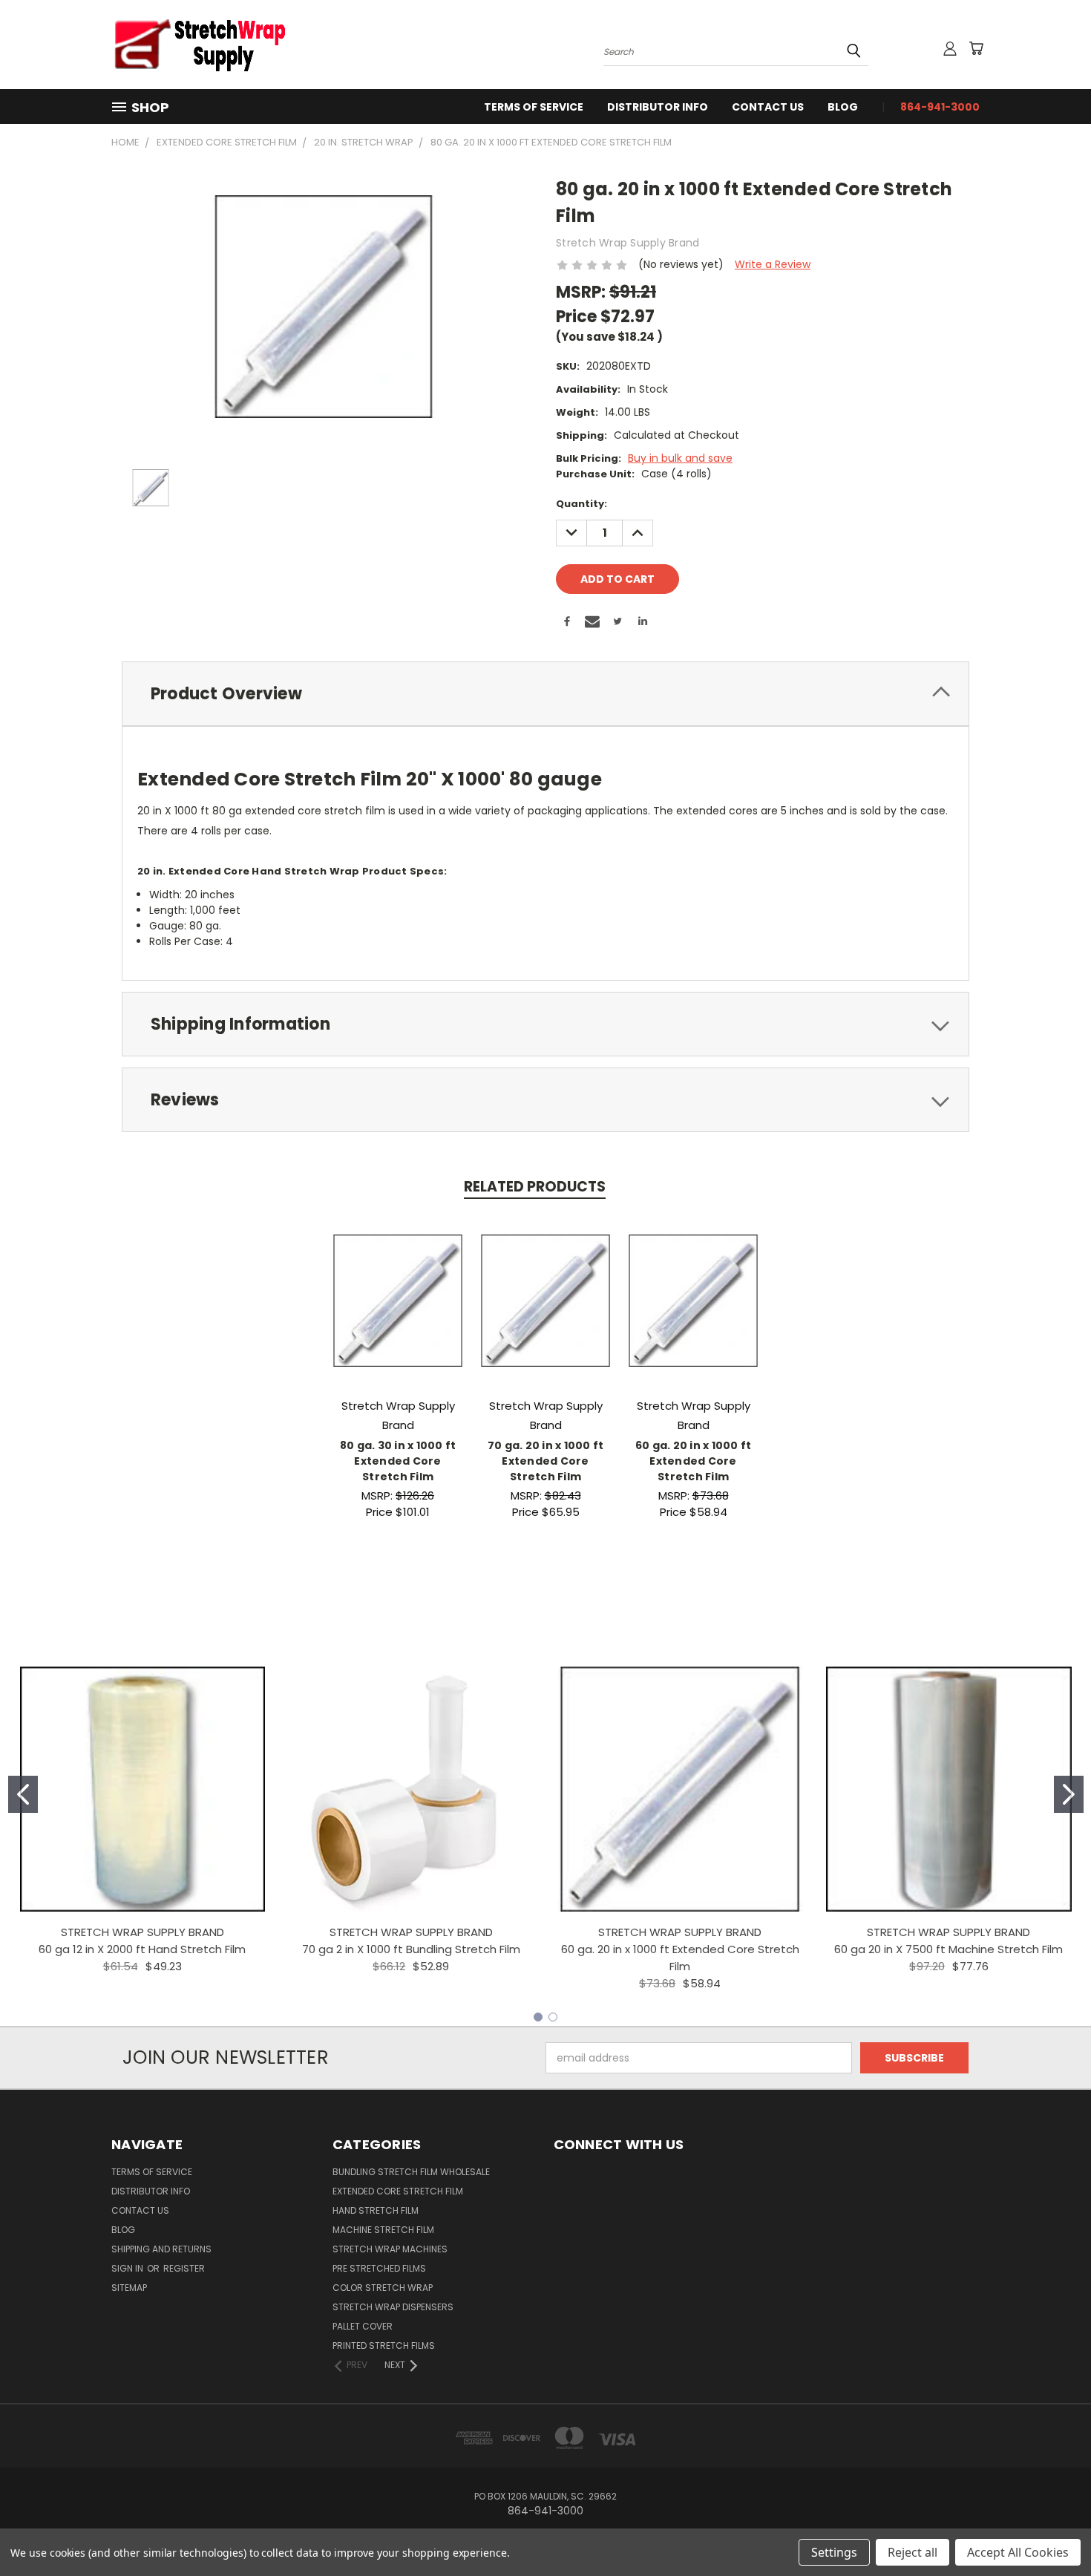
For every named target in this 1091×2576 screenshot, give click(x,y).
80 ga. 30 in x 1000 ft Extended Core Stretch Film (398, 1461)
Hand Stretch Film (376, 2210)
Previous (1052, 2530)
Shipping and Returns (161, 2249)
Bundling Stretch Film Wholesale (411, 2172)
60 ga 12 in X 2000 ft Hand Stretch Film (142, 1949)
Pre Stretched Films (379, 2268)
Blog (843, 107)
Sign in (128, 2268)
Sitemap (129, 2288)
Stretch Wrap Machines (390, 2249)
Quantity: (581, 504)
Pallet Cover (363, 2326)
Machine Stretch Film (383, 2230)
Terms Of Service (534, 107)
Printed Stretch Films (384, 2345)
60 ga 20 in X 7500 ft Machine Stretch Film (949, 1949)
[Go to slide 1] (23, 1794)
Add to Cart (398, 1312)
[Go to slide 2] (1069, 1794)
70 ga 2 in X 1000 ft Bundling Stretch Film (411, 1949)
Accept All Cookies (1018, 2552)
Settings (834, 2552)
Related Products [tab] (535, 1187)
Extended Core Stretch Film (398, 2191)
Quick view (398, 1285)
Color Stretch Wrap (383, 2288)
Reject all (913, 2552)
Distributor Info (658, 107)
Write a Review (773, 264)
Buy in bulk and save (680, 458)
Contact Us (768, 107)
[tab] (545, 694)
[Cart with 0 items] (976, 48)
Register (184, 2268)
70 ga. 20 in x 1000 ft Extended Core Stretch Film (546, 1461)
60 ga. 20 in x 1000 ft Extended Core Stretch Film (694, 1461)
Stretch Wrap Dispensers (393, 2307)
